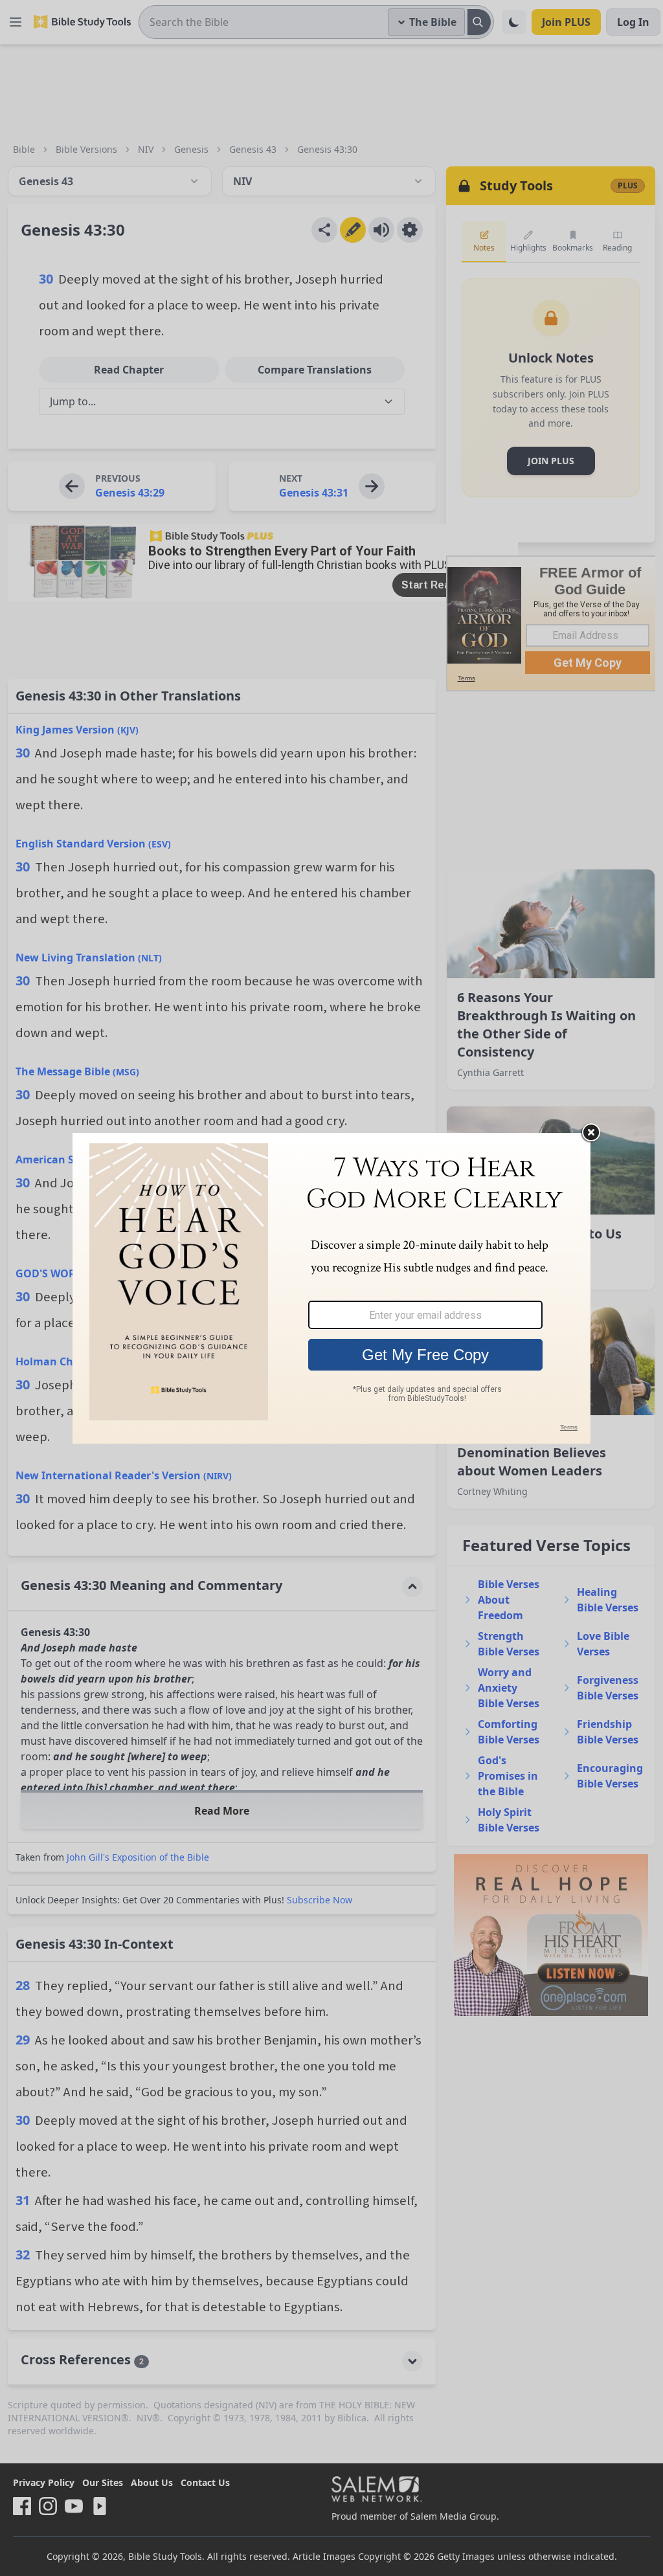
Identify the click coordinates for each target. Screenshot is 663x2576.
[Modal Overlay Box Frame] (331, 1288)
